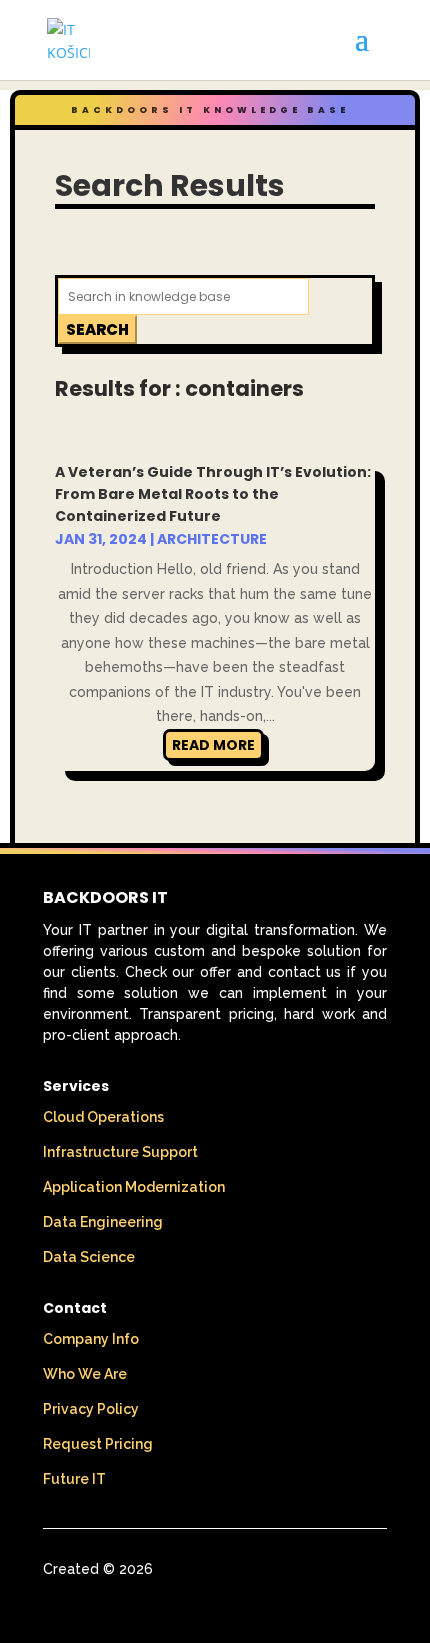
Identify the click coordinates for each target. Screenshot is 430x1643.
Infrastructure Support (120, 1152)
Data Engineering (103, 1222)
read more (213, 745)
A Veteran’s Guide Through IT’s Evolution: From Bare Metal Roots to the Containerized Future (213, 494)
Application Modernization (134, 1187)
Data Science (89, 1257)
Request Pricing (98, 1444)
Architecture (212, 539)
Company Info (91, 1339)
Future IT (74, 1479)
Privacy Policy (91, 1409)
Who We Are (85, 1374)
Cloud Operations (103, 1117)
